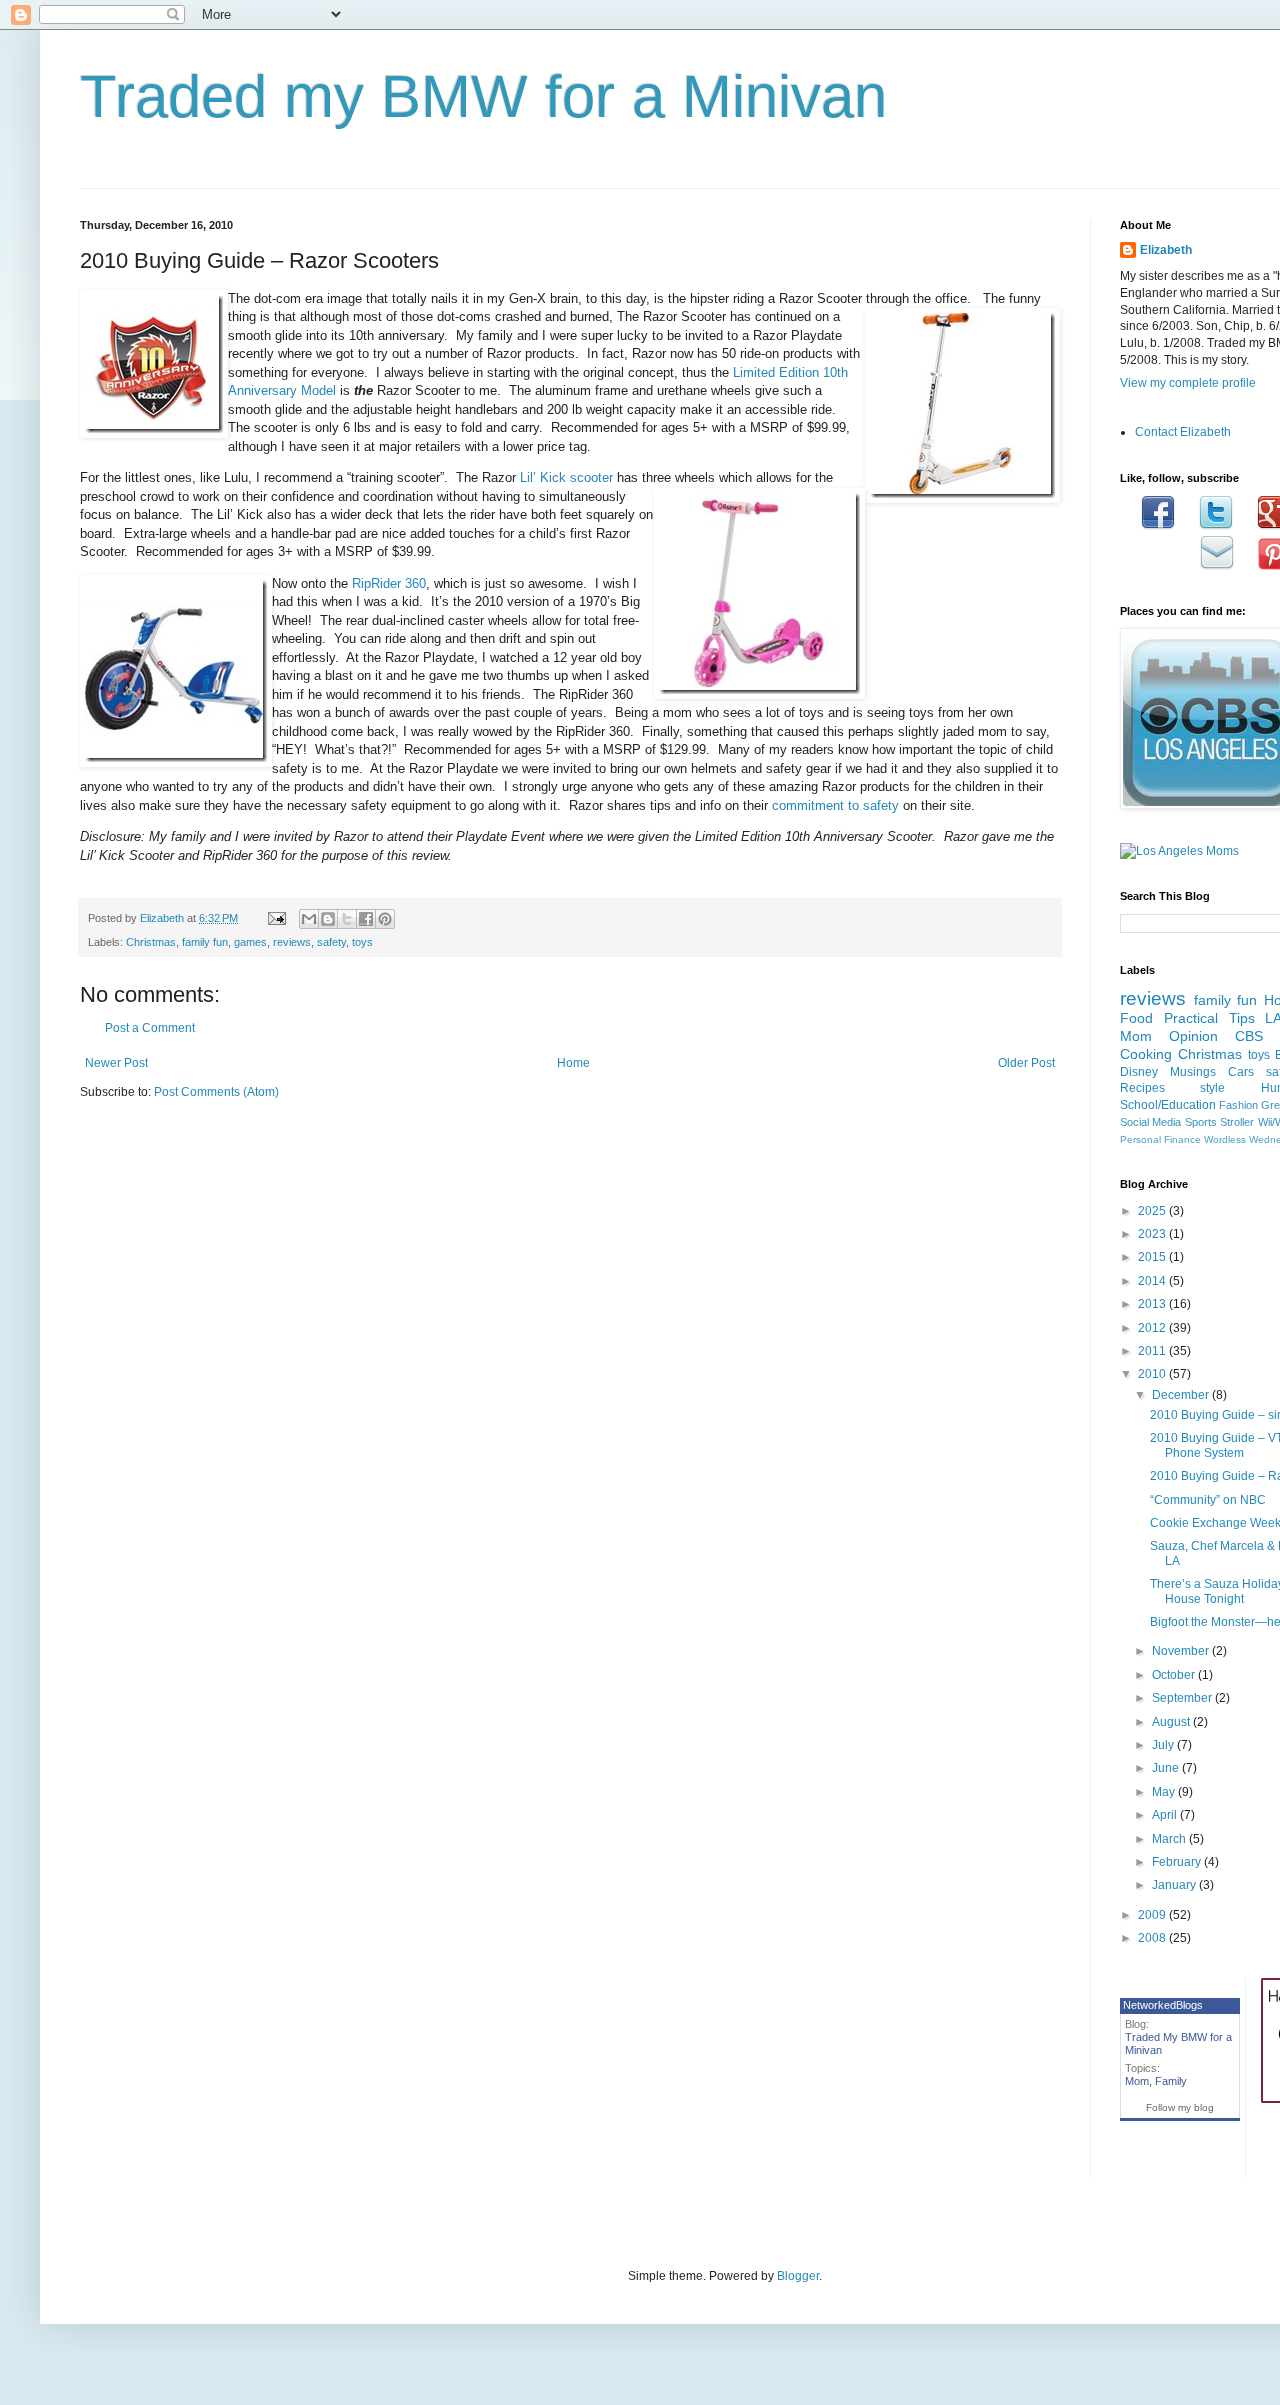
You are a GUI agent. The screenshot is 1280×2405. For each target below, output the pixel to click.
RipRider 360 (389, 583)
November (1182, 1651)
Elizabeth (1166, 250)
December (1182, 1395)
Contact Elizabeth (1183, 432)
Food (1136, 1018)
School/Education (1168, 1105)
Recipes (1142, 1088)
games (250, 942)
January (1175, 1885)
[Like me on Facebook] (1158, 526)
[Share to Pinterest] (385, 919)
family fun (205, 942)
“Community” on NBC (1208, 1500)
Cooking (1146, 1054)
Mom (1137, 2081)
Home (573, 1063)
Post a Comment (150, 1028)
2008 (1153, 1938)
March (1170, 1839)
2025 (1153, 1211)
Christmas (151, 942)
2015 (1153, 1257)
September (1183, 1698)
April (1166, 1815)
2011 (1153, 1351)
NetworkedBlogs (1163, 2005)
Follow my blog (1180, 2107)
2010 (1153, 1374)
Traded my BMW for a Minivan (483, 96)
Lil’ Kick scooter (566, 477)
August (1172, 1722)
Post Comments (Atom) (216, 1092)
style (1212, 1088)
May (1165, 1792)
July (1164, 1745)
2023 (1153, 1234)
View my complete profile (1188, 383)
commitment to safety (835, 805)
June (1167, 1768)
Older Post (1026, 1063)
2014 (1153, 1281)
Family (1171, 2081)
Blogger (798, 2276)
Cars (1241, 1072)
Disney (1139, 1072)
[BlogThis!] (328, 919)
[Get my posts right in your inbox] (1217, 566)
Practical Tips (1209, 1018)
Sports (1201, 1122)
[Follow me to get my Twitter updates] (1216, 526)
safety (331, 942)
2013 (1153, 1304)
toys (362, 942)
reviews (292, 942)
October (1175, 1675)
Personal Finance (1160, 1139)
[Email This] (309, 919)
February (1178, 1862)
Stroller (1237, 1122)
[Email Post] (276, 918)
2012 (1153, 1328)
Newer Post (116, 1063)
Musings (1193, 1072)
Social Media (1150, 1122)
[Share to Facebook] (366, 919)
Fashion (1238, 1105)
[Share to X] (347, 919)
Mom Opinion (1169, 1036)
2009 (1153, 1915)
